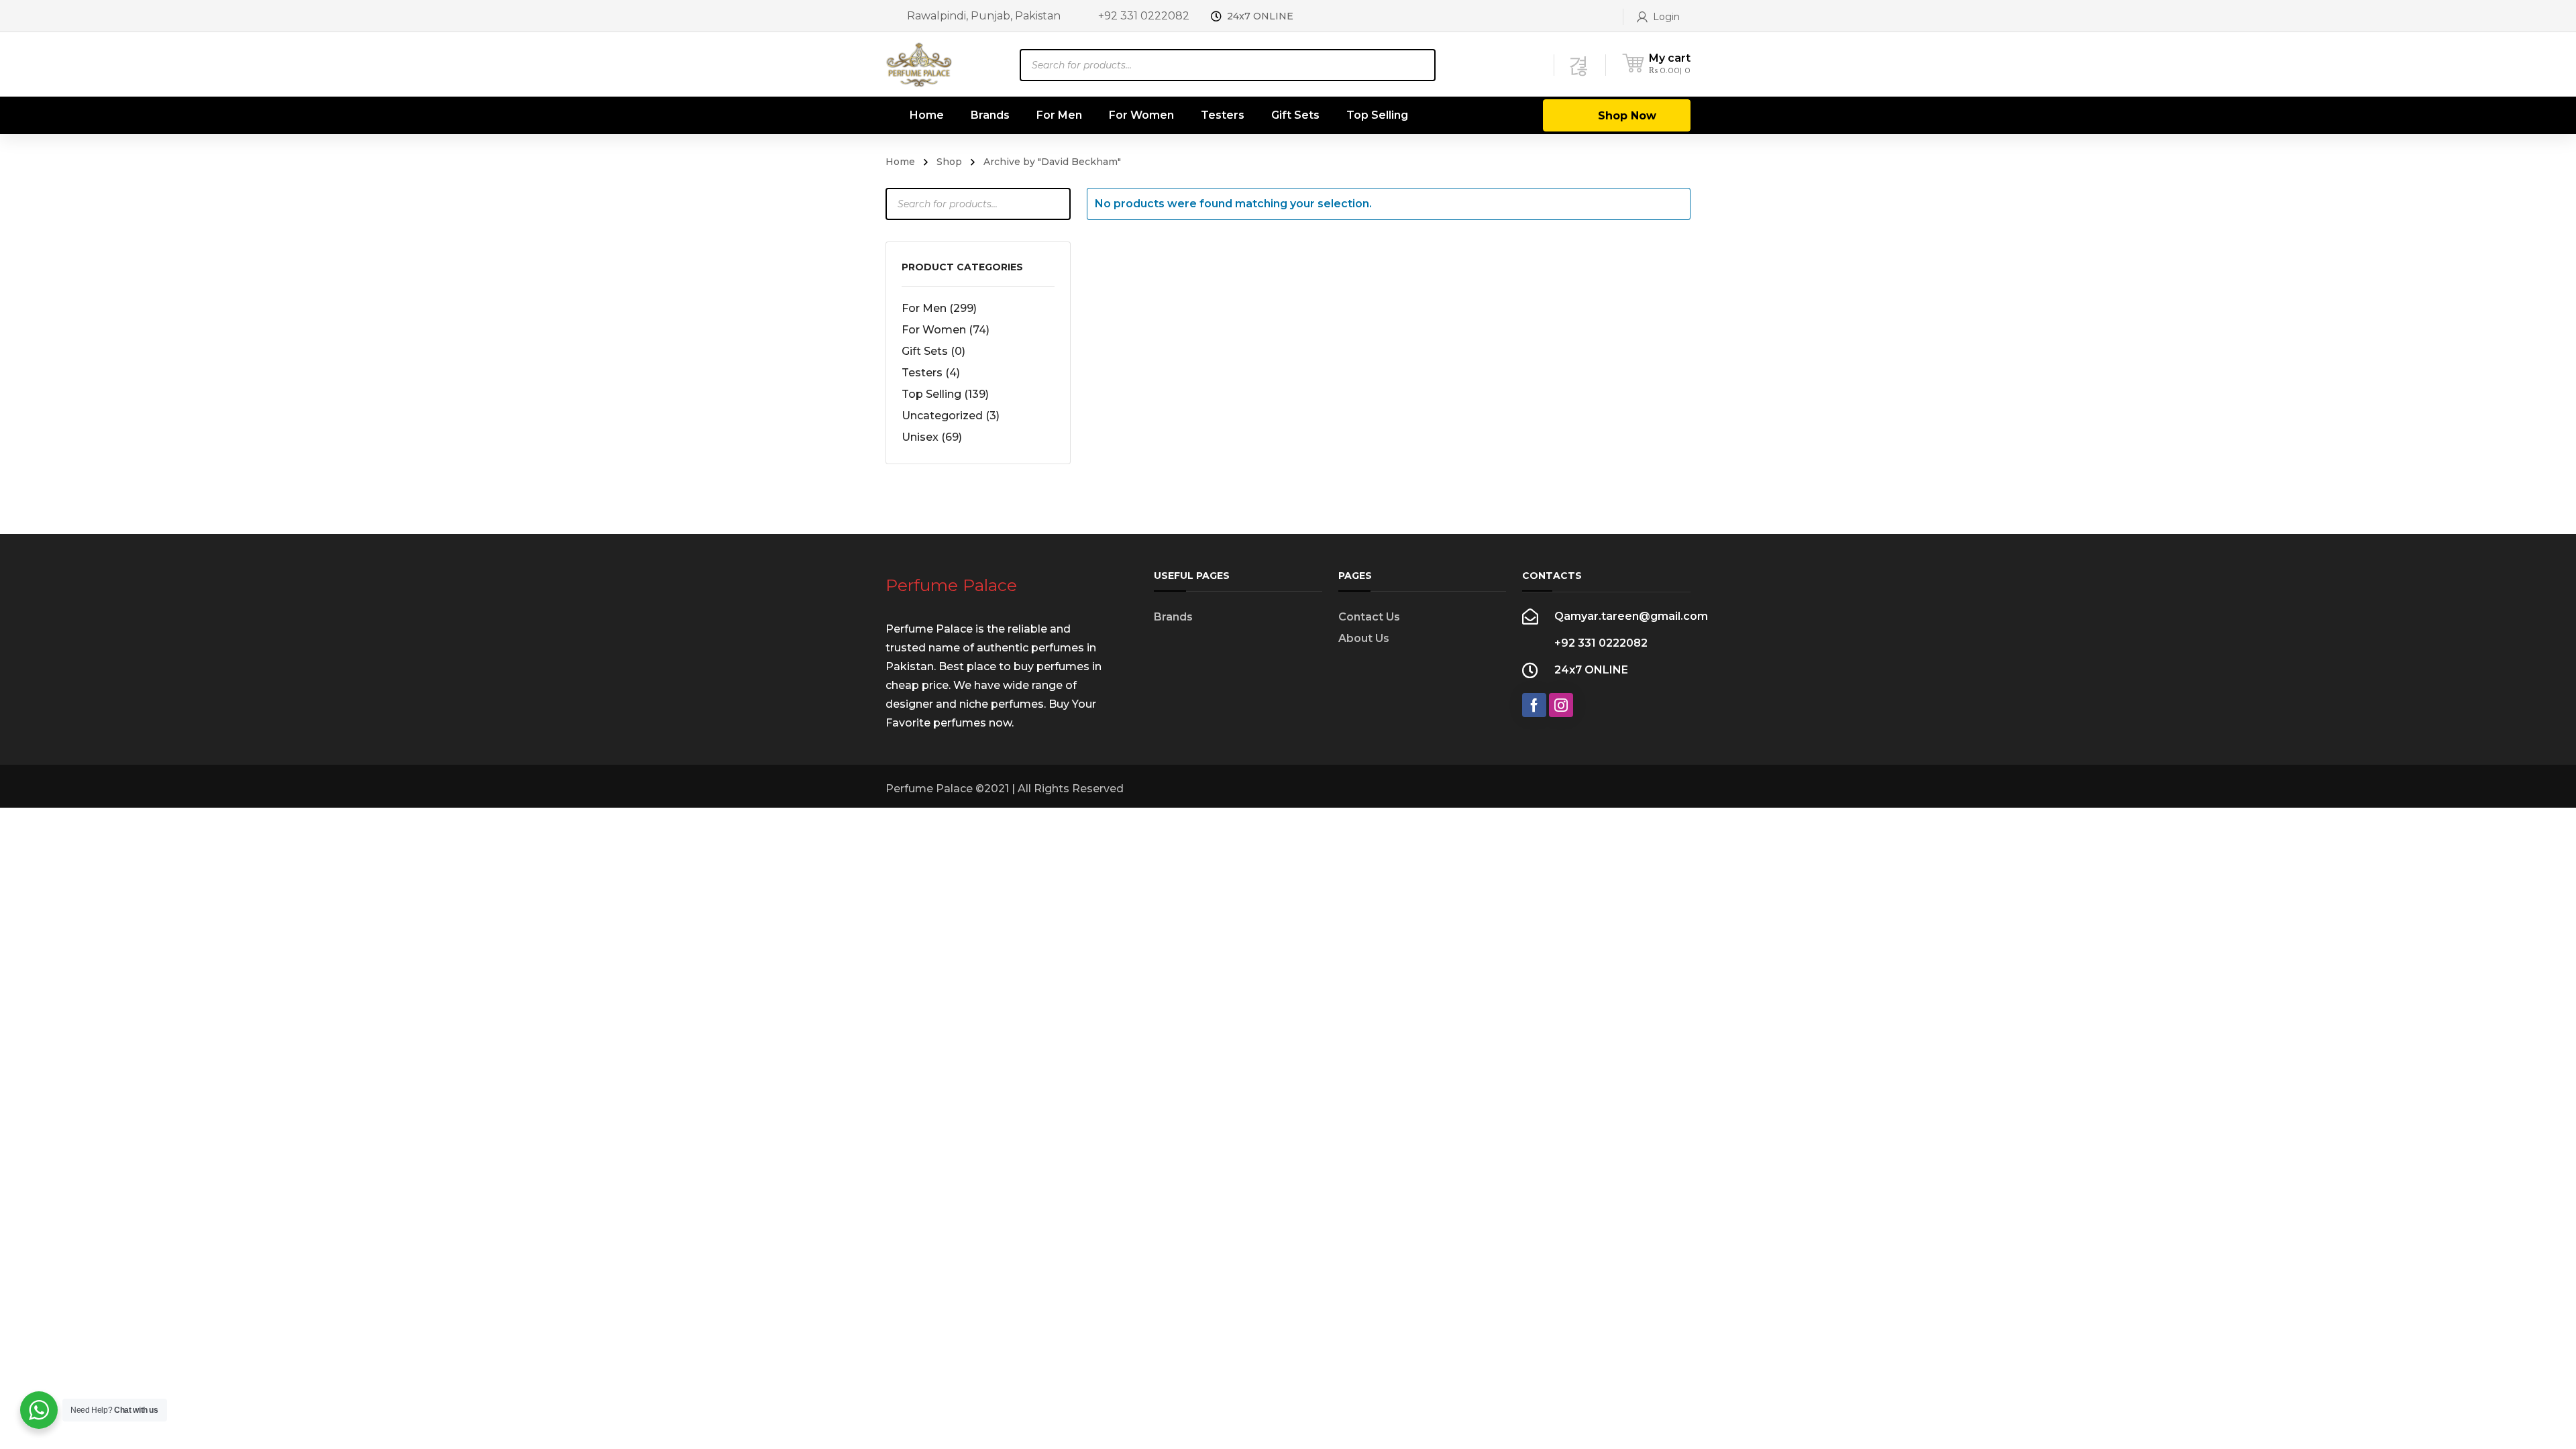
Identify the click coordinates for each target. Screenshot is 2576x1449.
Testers (931, 373)
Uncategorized (951, 416)
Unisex (932, 437)
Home (900, 162)
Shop (949, 162)
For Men (939, 308)
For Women (946, 330)
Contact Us (1369, 617)
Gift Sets (933, 351)
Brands (1173, 617)
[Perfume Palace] (919, 64)
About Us (1364, 638)
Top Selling (945, 394)
